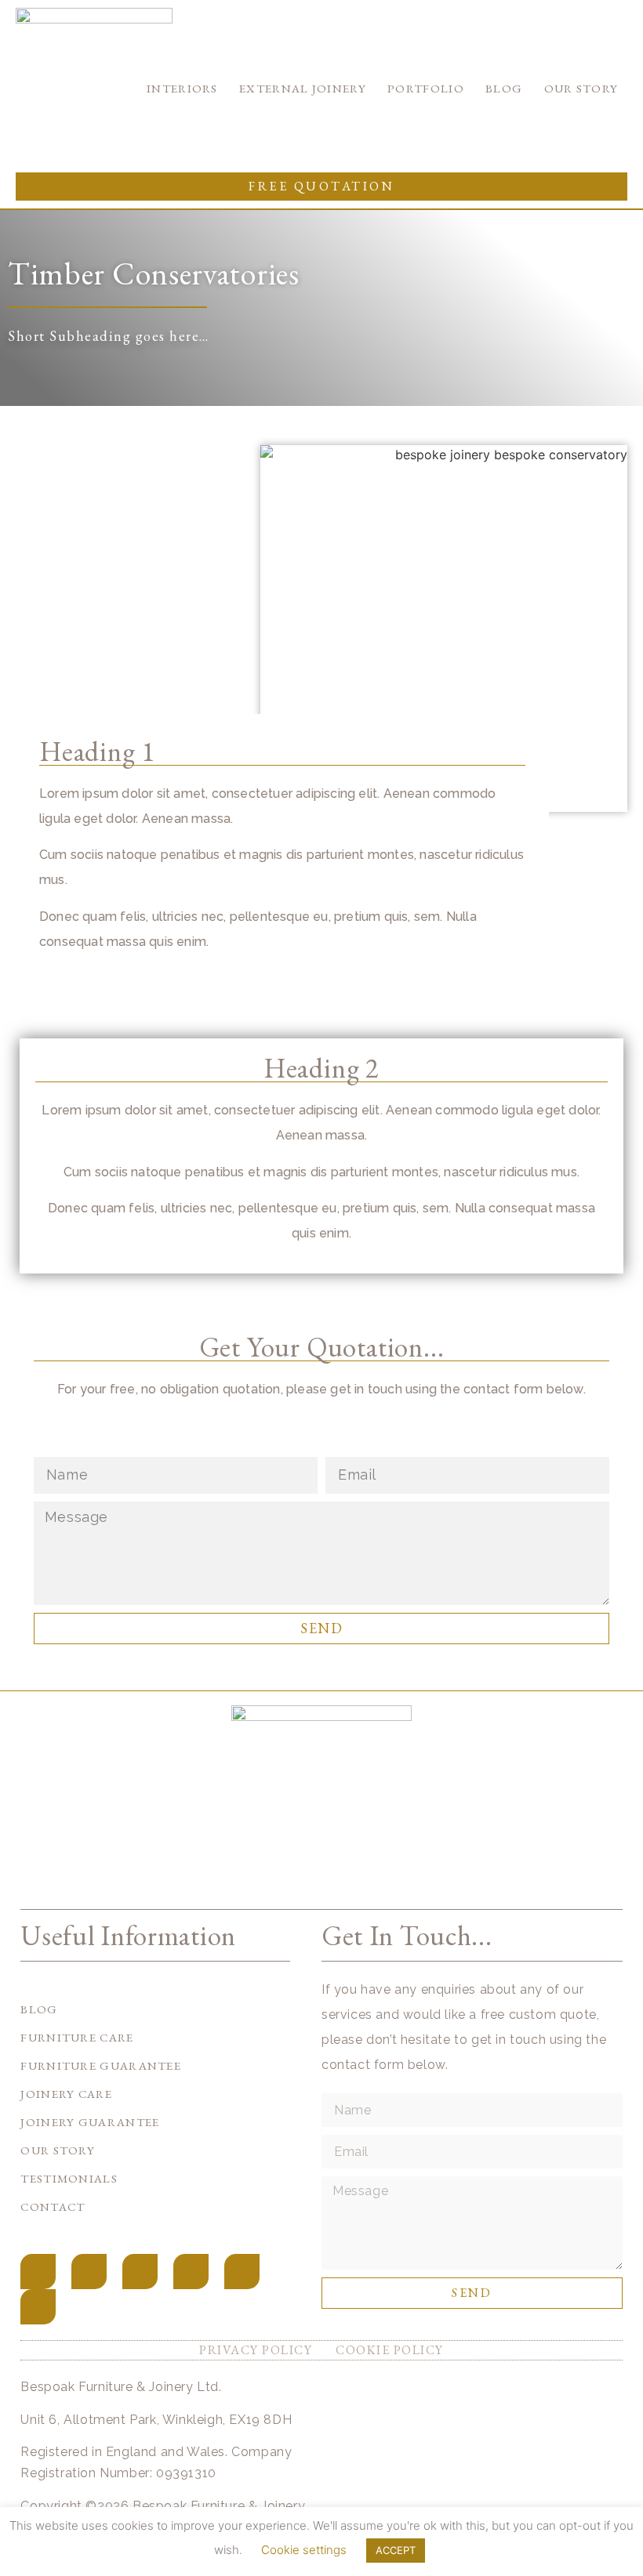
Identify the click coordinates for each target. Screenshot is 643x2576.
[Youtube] (191, 2272)
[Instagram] (89, 2272)
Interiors (182, 88)
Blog (504, 88)
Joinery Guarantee (90, 2122)
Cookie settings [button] (304, 2550)
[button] (321, 187)
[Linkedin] (242, 2272)
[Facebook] (38, 2272)
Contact (53, 2206)
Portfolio (426, 88)
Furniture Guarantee (101, 2065)
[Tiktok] (140, 2272)
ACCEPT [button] (396, 2550)
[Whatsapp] (38, 2307)
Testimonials (69, 2178)
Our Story (581, 88)
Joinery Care (66, 2094)
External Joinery (303, 88)
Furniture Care (77, 2037)
